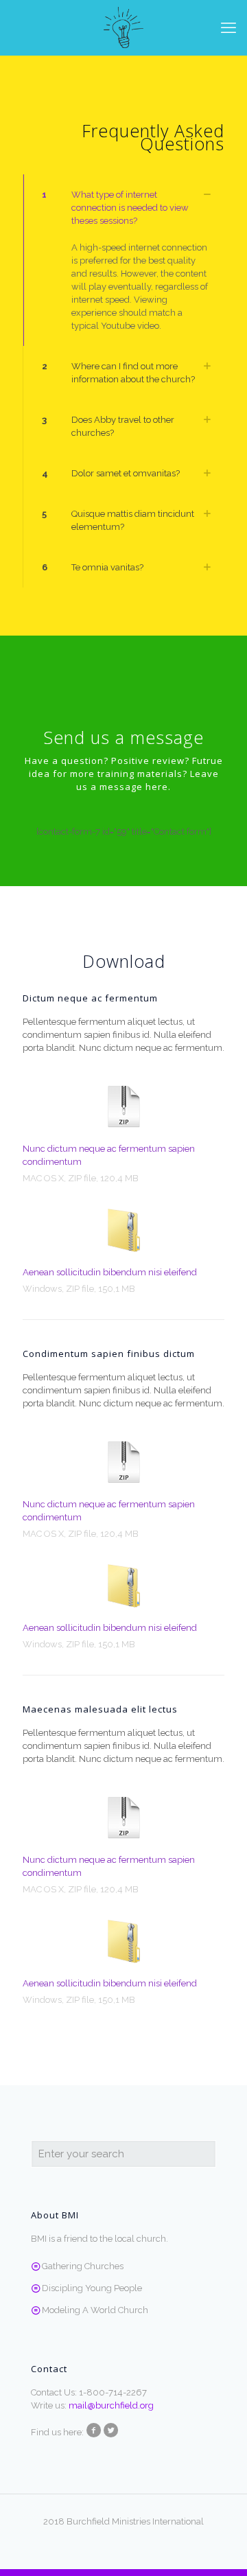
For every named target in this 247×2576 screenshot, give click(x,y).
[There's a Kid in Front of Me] (123, 27)
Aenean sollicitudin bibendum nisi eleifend (110, 1272)
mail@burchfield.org (111, 2405)
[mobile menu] (228, 27)
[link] (123, 260)
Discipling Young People (92, 2288)
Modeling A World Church (95, 2310)
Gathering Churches (83, 2266)
